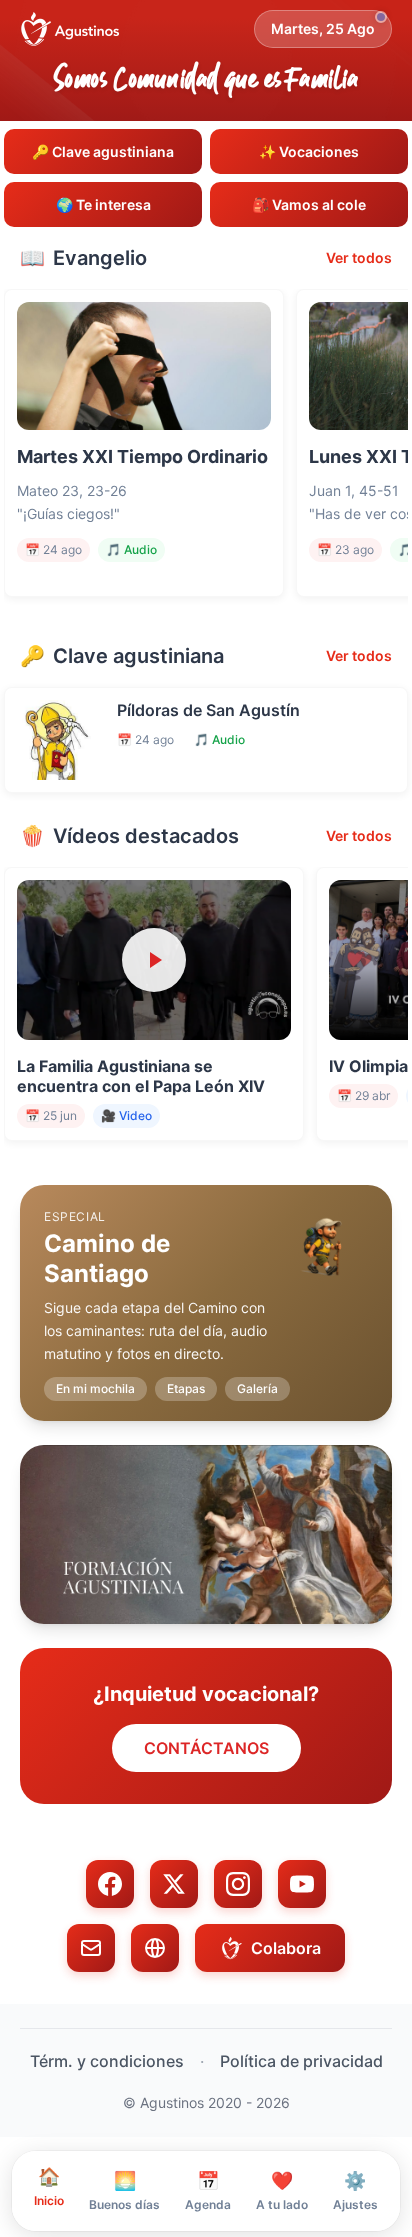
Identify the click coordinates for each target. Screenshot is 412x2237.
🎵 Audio (131, 549)
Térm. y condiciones (107, 2061)
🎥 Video (126, 1115)
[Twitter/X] (174, 1884)
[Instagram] (238, 1884)
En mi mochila (95, 1388)
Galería (257, 1388)
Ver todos (359, 257)
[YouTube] (302, 1884)
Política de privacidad (301, 2061)
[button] (206, 1287)
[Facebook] (110, 1884)
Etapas (186, 1388)
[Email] (91, 1948)
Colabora (286, 1948)
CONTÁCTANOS (206, 1748)
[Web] (155, 1948)
